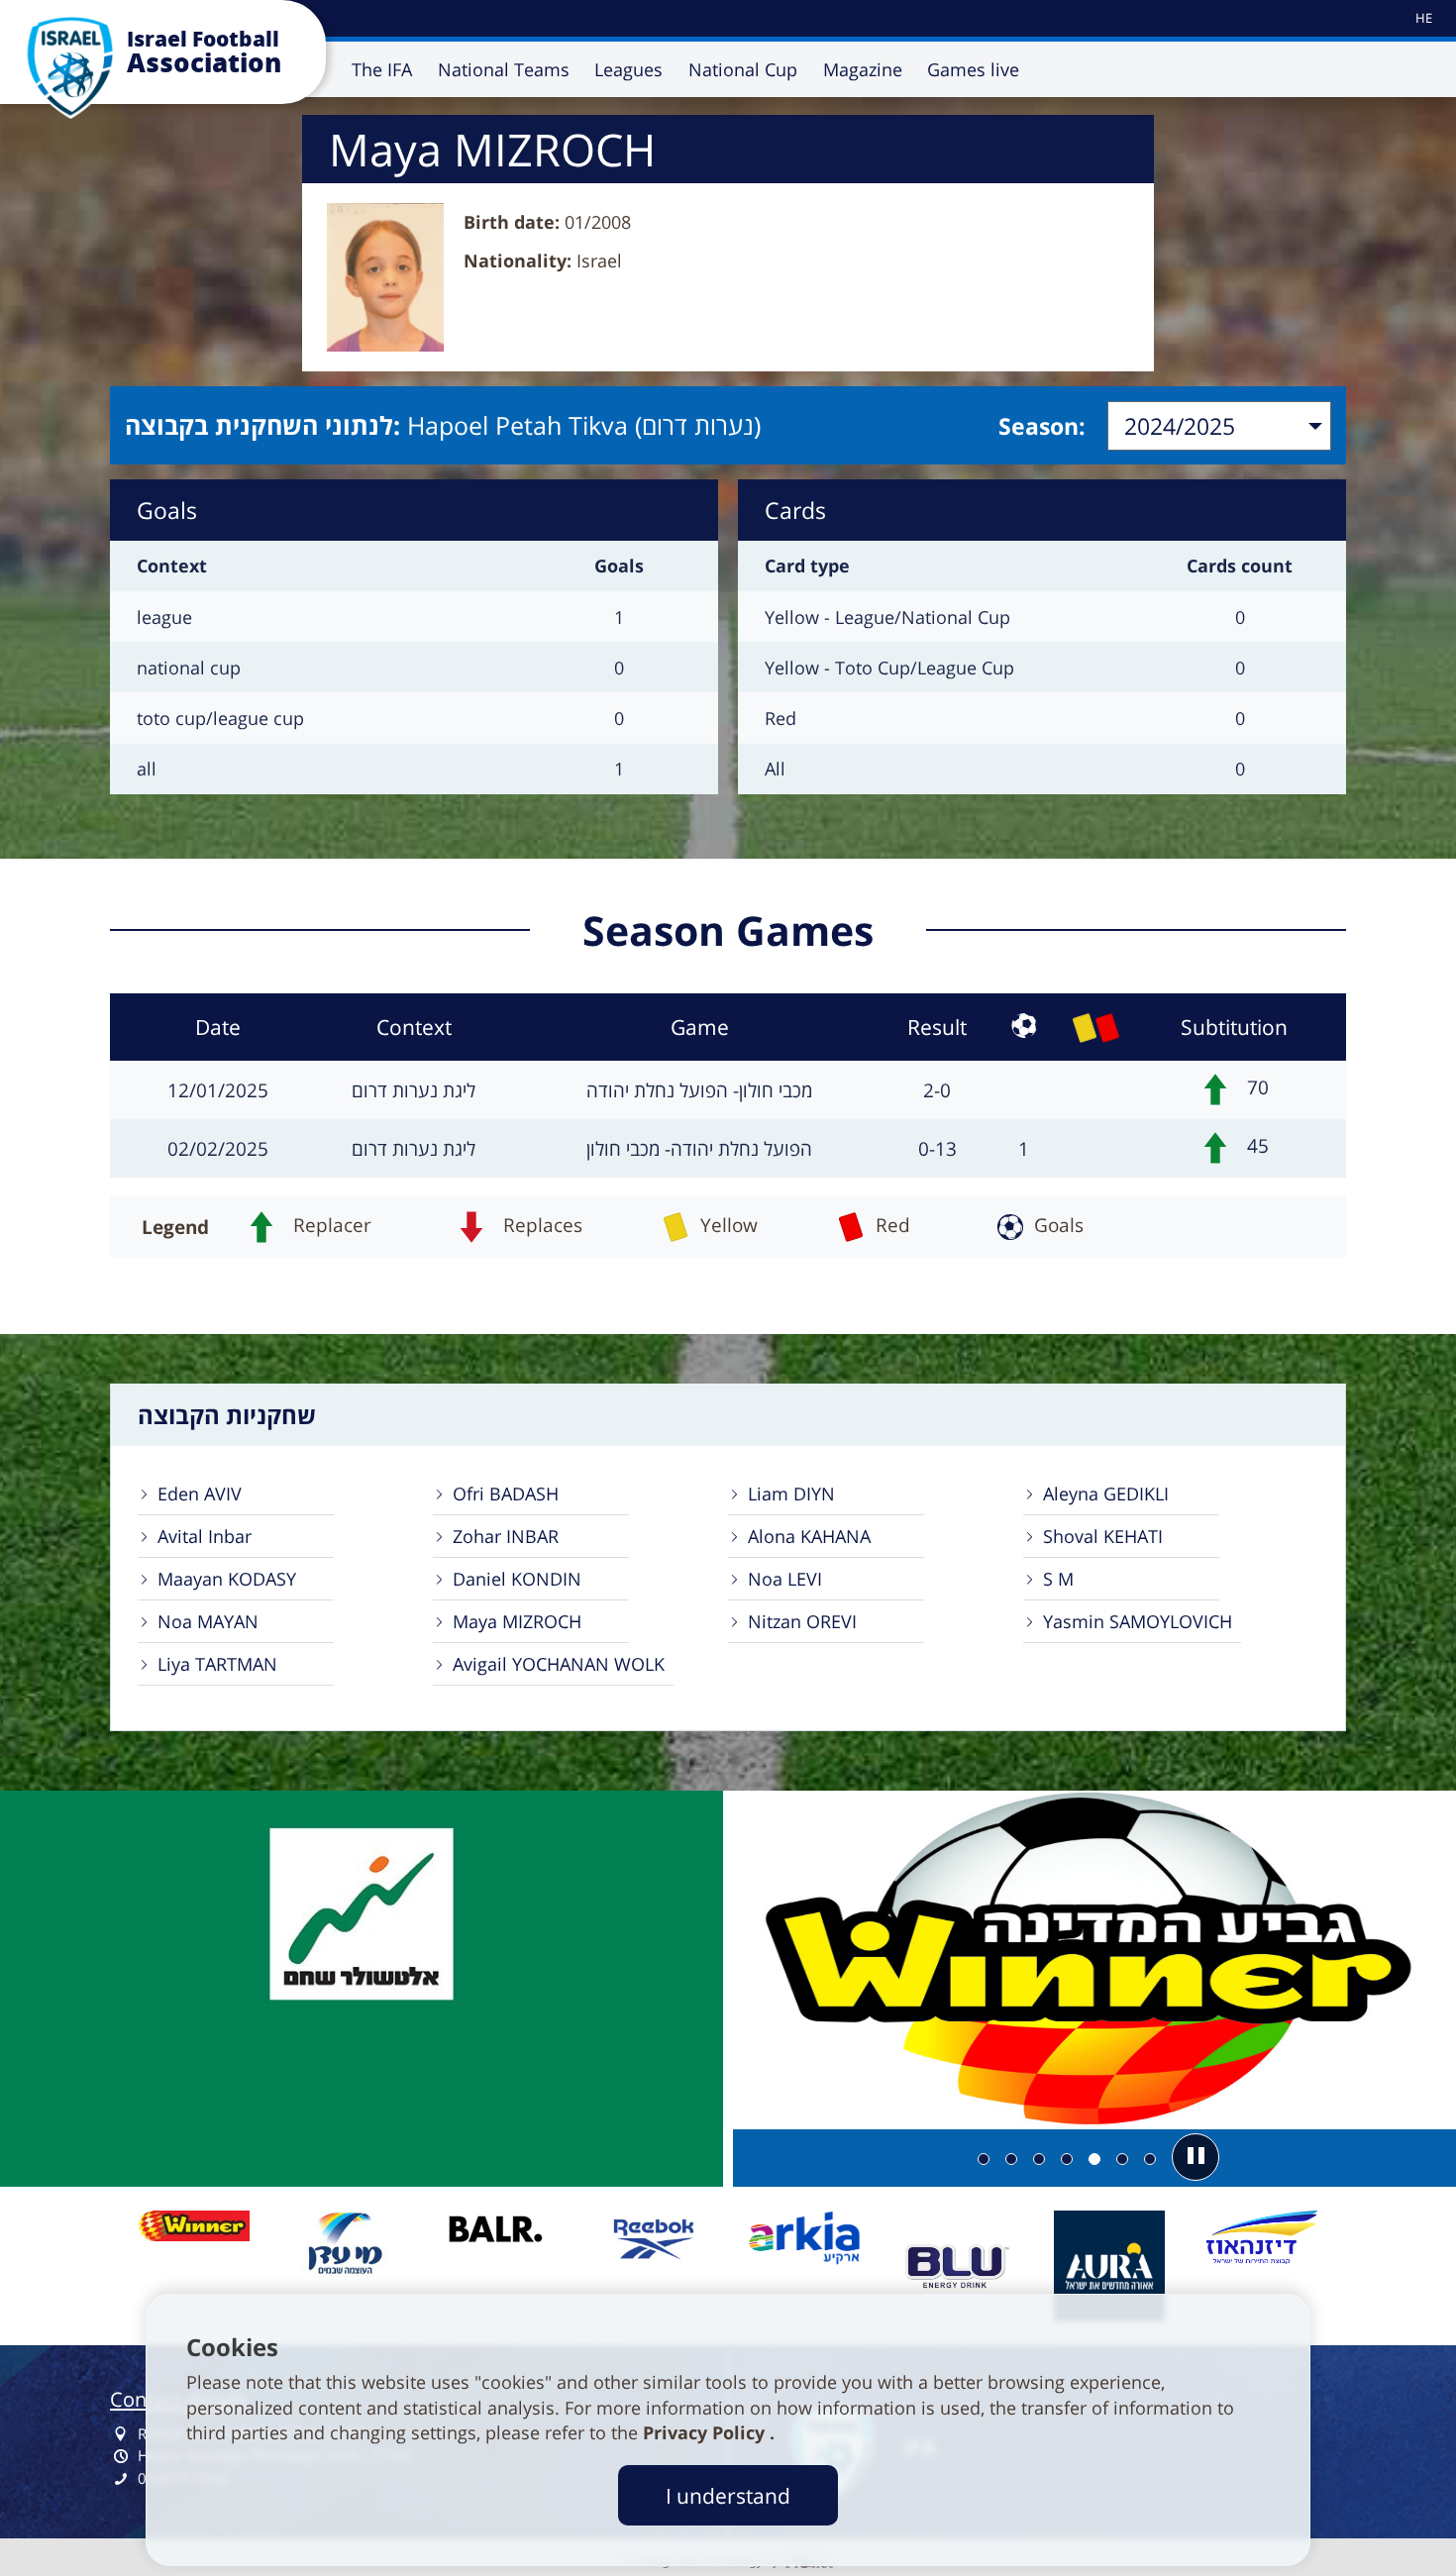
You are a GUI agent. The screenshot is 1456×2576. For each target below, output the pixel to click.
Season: (1042, 426)
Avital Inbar (205, 1536)
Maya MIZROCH (517, 1621)
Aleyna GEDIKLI (1106, 1494)
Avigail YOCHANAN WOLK (559, 1664)
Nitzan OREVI (802, 1621)
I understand (728, 2495)
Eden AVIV (200, 1494)
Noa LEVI (785, 1579)
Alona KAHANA (809, 1536)
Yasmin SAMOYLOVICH (1138, 1621)
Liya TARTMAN (217, 1664)
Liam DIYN (791, 1494)
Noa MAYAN (208, 1621)
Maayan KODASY (227, 1579)
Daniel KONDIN (517, 1579)
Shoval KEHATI (1103, 1536)
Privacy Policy (706, 2432)
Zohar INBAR (506, 1536)
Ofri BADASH (506, 1494)
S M (1058, 1579)
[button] (1196, 2157)
